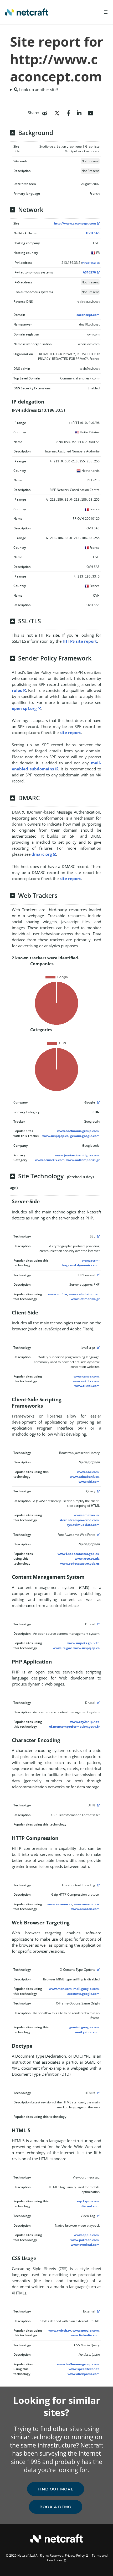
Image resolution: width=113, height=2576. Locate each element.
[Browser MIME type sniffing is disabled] (98, 1970)
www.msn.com (60, 1989)
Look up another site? (38, 89)
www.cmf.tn (58, 1294)
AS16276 (89, 272)
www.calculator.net (84, 1294)
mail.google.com (86, 1989)
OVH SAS (93, 233)
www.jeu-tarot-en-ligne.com (77, 1155)
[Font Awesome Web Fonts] (98, 1535)
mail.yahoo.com (87, 2032)
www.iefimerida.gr (85, 1299)
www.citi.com (89, 1482)
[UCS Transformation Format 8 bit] (98, 1805)
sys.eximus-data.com (83, 1525)
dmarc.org (42, 854)
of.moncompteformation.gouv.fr (74, 1726)
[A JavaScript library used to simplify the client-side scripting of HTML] (98, 1491)
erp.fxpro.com (88, 2201)
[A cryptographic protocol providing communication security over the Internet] (98, 1236)
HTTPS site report (80, 641)
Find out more (56, 2489)
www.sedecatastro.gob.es (80, 1563)
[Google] (98, 1102)
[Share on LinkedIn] (79, 113)
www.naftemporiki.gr (83, 1160)
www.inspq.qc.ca (55, 1136)
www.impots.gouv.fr (83, 1643)
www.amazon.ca (86, 1904)
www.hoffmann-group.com (78, 1131)
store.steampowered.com (79, 1520)
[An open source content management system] (98, 1624)
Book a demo (56, 2507)
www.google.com (86, 2330)
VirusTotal (89, 263)
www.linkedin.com (85, 2335)
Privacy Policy (75, 2555)
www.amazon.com (85, 1909)
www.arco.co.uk (87, 1558)
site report (70, 732)
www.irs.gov (62, 1648)
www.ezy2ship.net (84, 1722)
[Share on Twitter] (57, 113)
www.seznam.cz (60, 1904)
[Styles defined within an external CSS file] (98, 2311)
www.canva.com (86, 1376)
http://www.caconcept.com (75, 223)
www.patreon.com (85, 2240)
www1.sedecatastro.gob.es (78, 1554)
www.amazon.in (86, 1515)
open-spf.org (24, 708)
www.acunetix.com (50, 1160)
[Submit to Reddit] (45, 113)
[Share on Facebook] (68, 113)
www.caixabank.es (84, 1477)
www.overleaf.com (85, 2245)
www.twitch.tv (60, 2330)
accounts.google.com (83, 1994)
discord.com (90, 2206)
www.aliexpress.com (84, 2374)
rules (17, 690)
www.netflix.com (86, 1381)
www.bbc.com (88, 1472)
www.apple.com (86, 2235)
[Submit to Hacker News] (90, 113)
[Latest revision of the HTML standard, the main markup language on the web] (98, 2093)
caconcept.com (88, 315)
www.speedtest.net (84, 2369)
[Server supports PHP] (98, 1275)
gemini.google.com (85, 1136)
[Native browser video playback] (98, 2216)
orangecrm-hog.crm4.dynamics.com (81, 1263)
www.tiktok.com (87, 1386)
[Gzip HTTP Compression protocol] (98, 1885)
